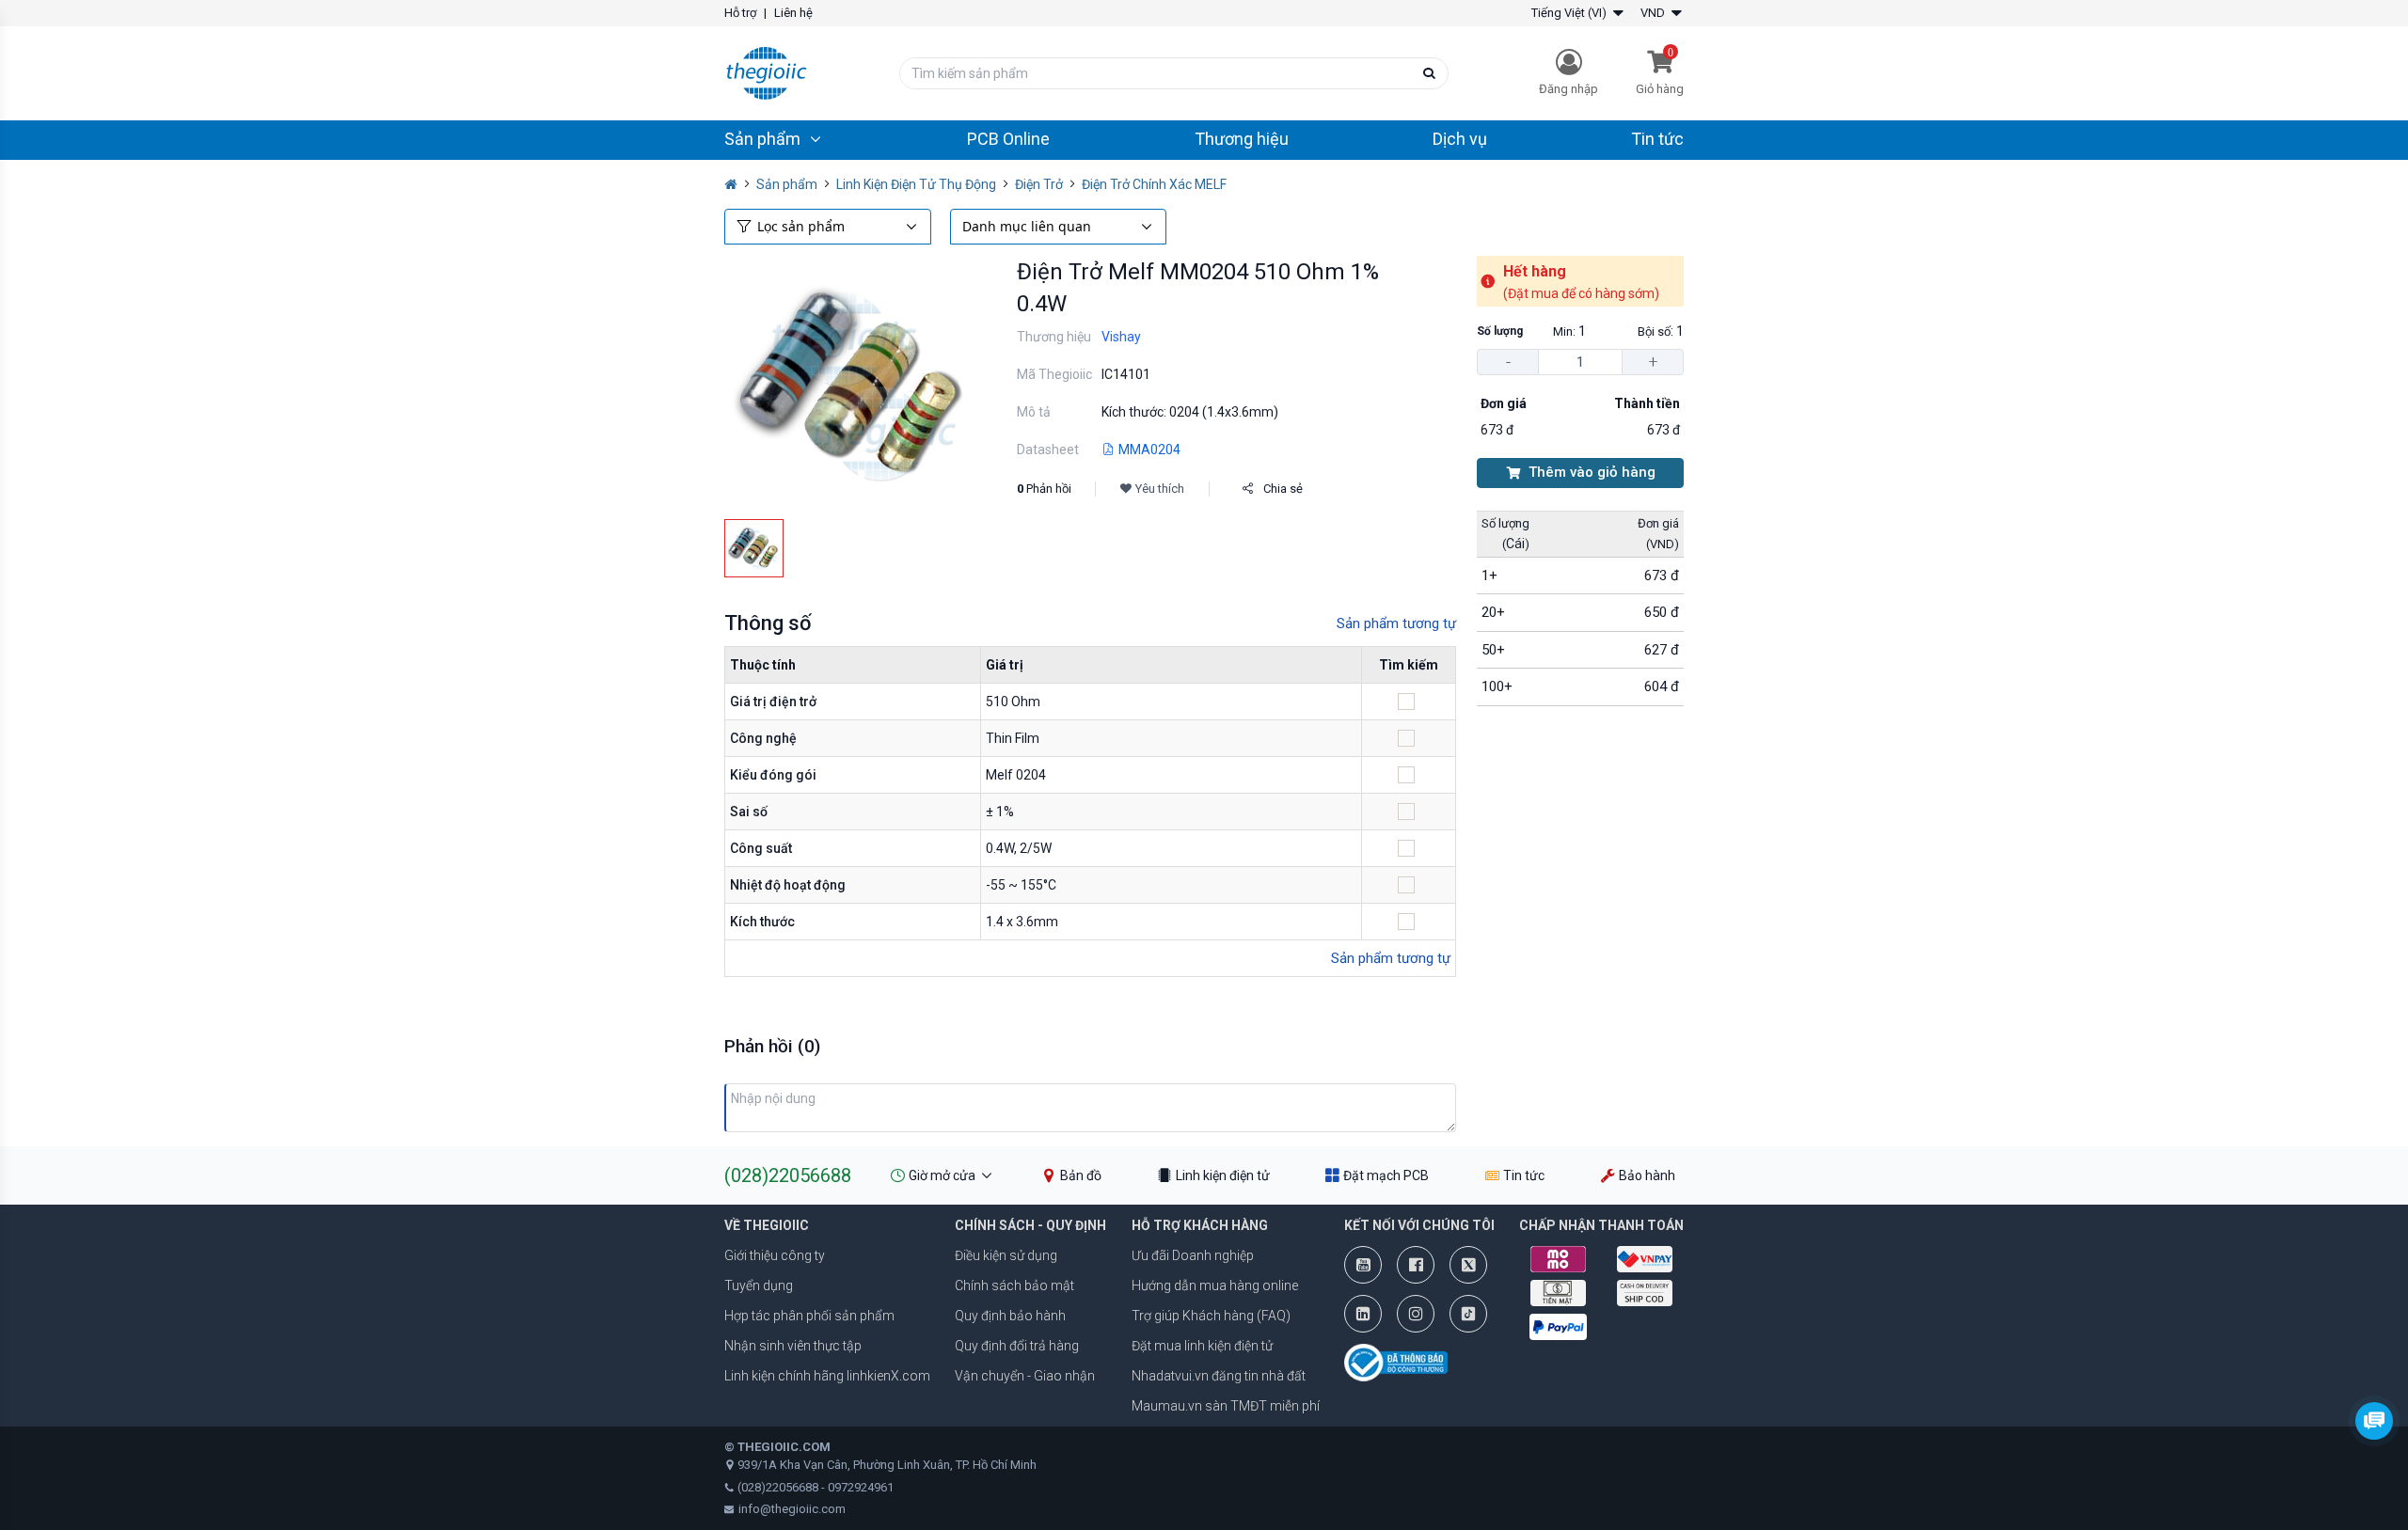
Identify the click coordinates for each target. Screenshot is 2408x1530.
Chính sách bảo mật (1014, 1286)
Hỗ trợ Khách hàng (1200, 1225)
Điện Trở (1039, 184)
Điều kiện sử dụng (1006, 1255)
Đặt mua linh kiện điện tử (1202, 1346)
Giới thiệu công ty (775, 1255)
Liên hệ (793, 13)
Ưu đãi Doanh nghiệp (1193, 1255)
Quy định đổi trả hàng (1017, 1346)
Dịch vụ (1460, 139)
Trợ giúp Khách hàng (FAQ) (1211, 1316)
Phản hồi (1044, 489)
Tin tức (1657, 139)
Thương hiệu (1242, 139)
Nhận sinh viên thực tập (793, 1346)
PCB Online (1008, 139)
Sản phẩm (787, 184)
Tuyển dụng (759, 1286)
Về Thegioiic (767, 1225)
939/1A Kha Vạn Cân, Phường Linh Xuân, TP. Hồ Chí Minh (887, 1465)
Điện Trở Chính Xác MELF (1154, 184)
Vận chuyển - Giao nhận (1025, 1376)
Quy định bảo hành (1010, 1316)
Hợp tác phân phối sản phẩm (809, 1316)
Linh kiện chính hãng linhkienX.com (827, 1376)
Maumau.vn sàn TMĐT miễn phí (1226, 1406)
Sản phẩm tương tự (1396, 623)
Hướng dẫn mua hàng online (1215, 1286)
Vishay (1121, 337)
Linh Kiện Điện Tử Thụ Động (916, 184)
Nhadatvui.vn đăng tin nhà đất (1219, 1376)
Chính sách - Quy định (1030, 1225)
